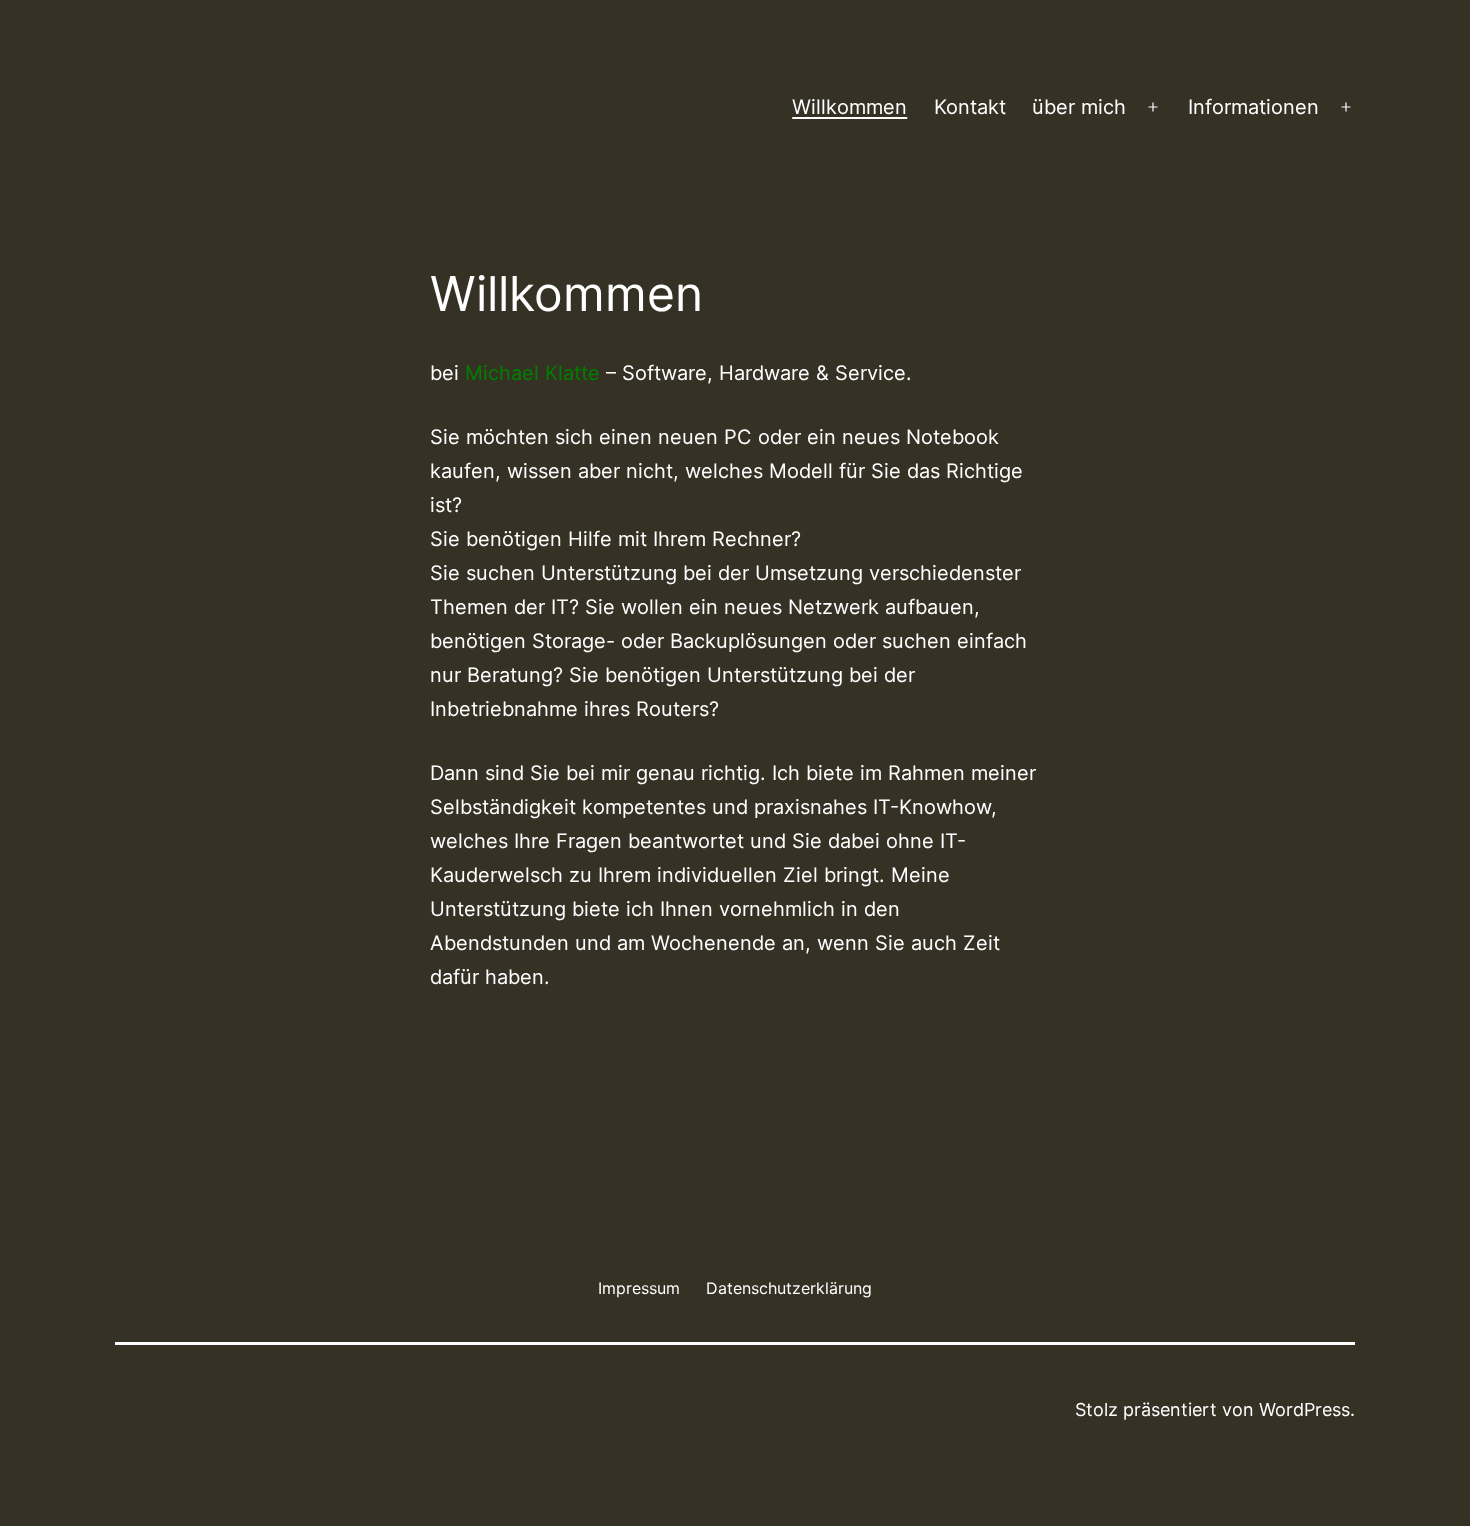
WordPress (1304, 1409)
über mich (1079, 107)
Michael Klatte (532, 373)
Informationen (1253, 107)
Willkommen (849, 107)
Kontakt (970, 107)
